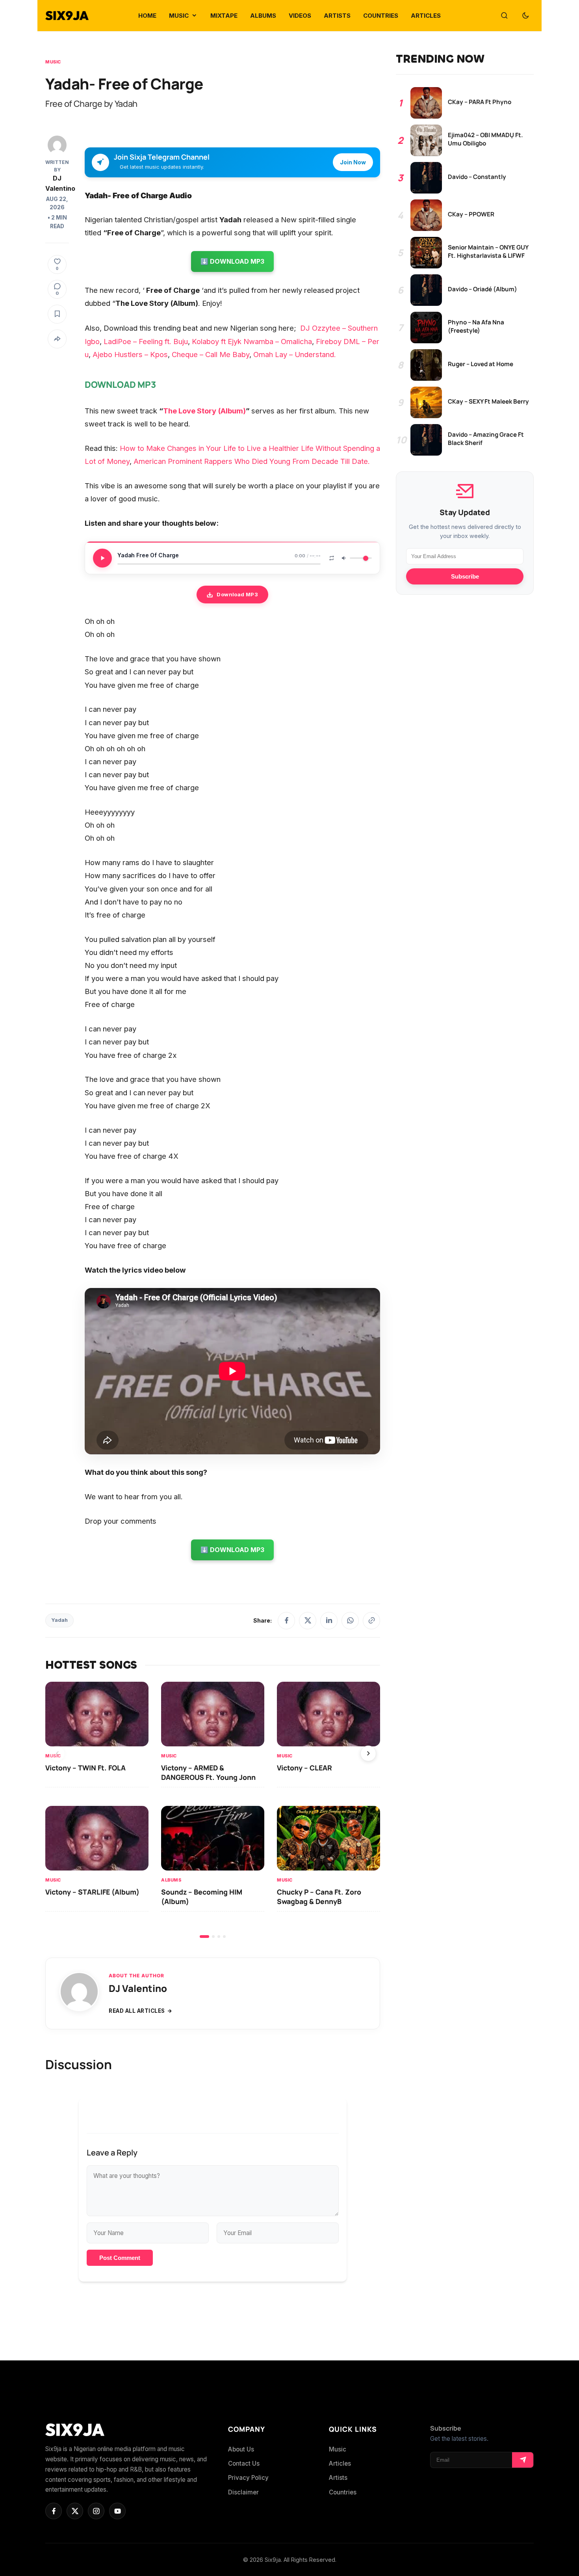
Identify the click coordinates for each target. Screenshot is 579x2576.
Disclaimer (243, 2492)
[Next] (368, 1753)
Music (53, 62)
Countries (343, 2492)
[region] (213, 1810)
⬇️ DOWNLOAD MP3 (232, 261)
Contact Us (244, 2463)
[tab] (204, 1937)
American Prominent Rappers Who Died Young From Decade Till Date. (252, 461)
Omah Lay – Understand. (295, 354)
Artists (338, 2478)
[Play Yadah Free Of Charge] (102, 558)
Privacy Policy (248, 2478)
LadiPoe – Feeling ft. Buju (146, 341)
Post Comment (120, 2258)
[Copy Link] (371, 1621)
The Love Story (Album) (204, 411)
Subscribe (465, 577)
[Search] (504, 16)
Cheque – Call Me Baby (211, 354)
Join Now (353, 162)
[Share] (57, 339)
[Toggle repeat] (332, 558)
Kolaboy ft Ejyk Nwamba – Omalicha (252, 341)
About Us (241, 2449)
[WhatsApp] (350, 1621)
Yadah (59, 1620)
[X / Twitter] (308, 1621)
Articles (340, 2463)
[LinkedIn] (329, 1621)
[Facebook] (286, 1621)
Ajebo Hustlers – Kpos (130, 354)
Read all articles (137, 2011)
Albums (171, 1880)
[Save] (57, 314)
